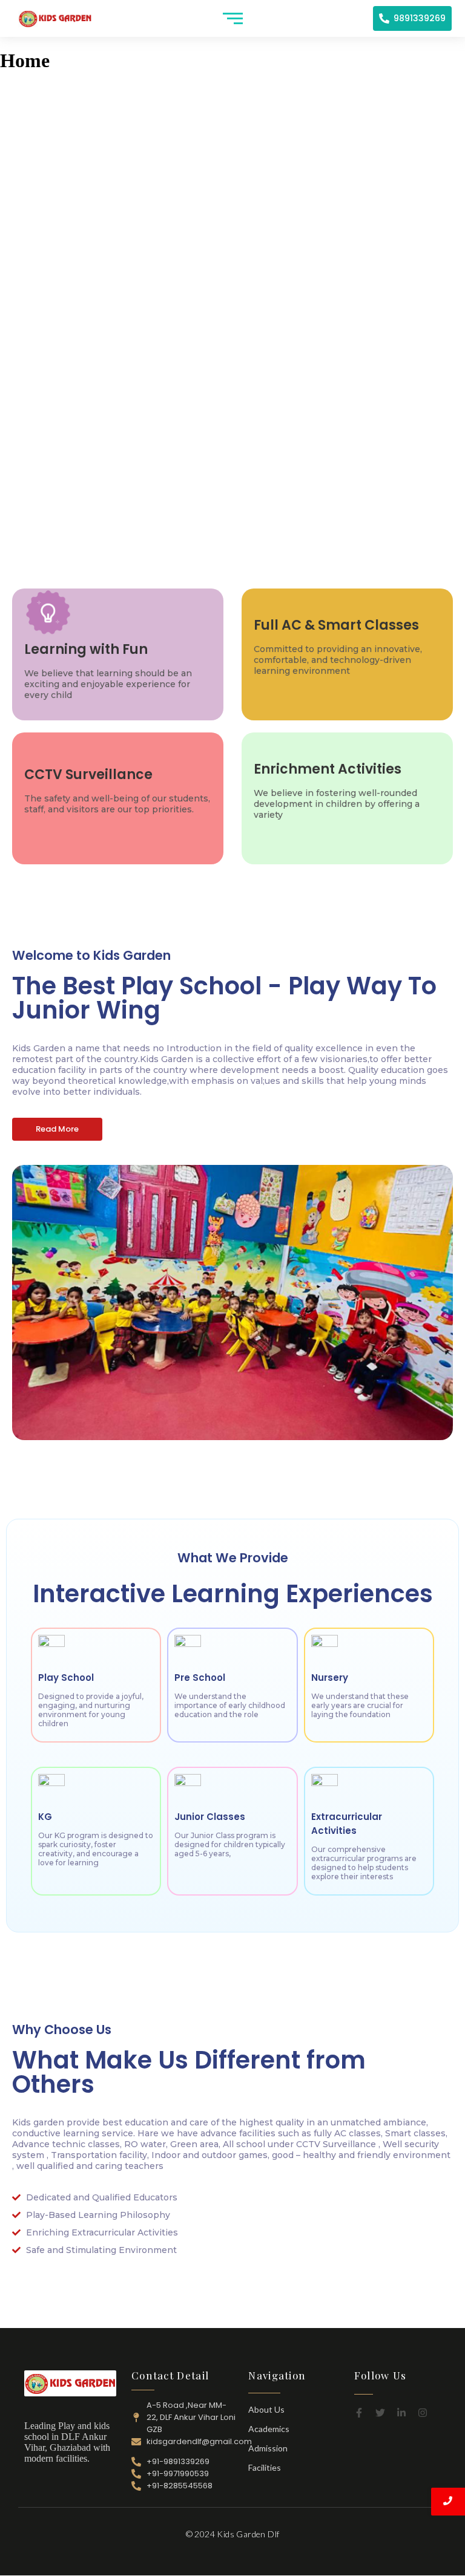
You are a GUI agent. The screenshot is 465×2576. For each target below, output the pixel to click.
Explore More (232, 397)
